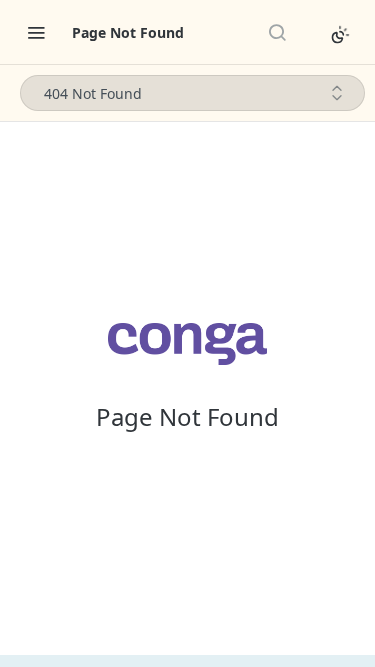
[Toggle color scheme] (340, 35)
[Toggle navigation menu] (36, 32)
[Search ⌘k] (277, 32)
